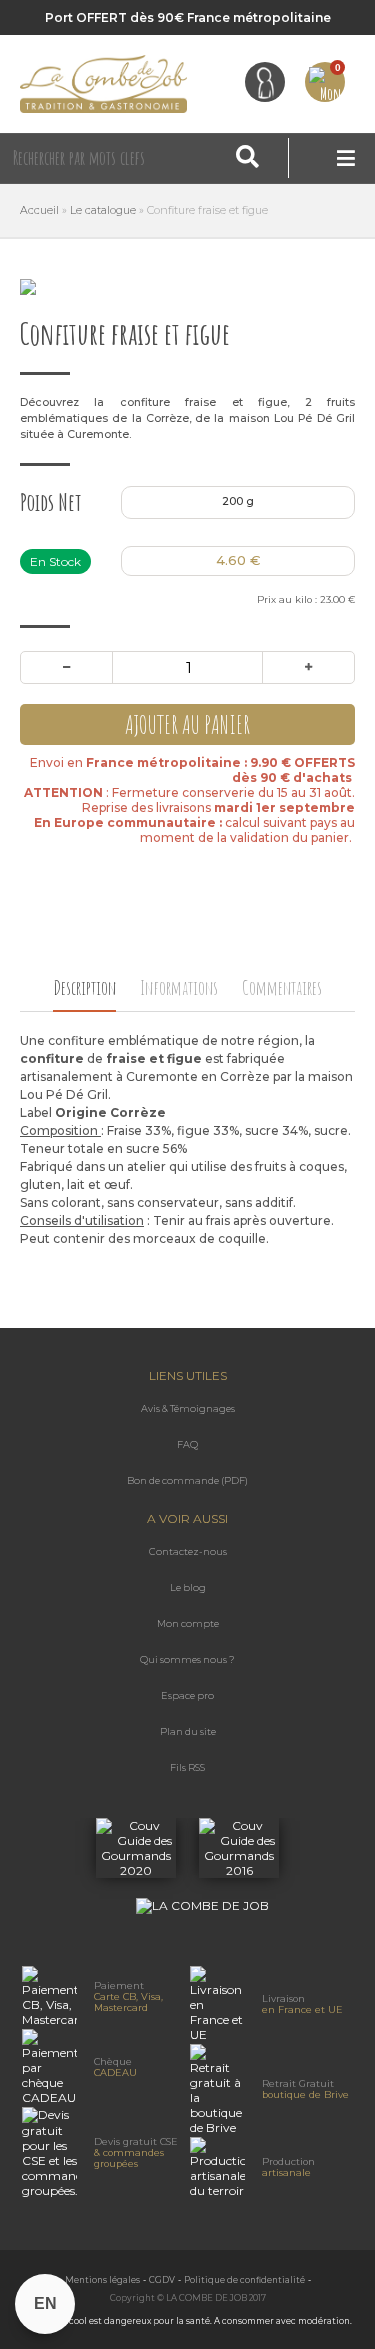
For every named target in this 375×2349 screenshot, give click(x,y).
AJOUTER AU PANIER (187, 724)
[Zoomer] (187, 287)
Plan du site (188, 1731)
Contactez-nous (188, 1551)
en (45, 2303)
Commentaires (282, 987)
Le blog (188, 1587)
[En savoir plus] (137, 1870)
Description (84, 987)
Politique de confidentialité (244, 2280)
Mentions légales (102, 2280)
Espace (187, 1695)
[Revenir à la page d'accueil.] (104, 84)
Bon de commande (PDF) (187, 1480)
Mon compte (188, 1623)
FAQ (187, 1444)
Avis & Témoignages (188, 1408)
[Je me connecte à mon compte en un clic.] (265, 82)
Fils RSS (187, 1767)
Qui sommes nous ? (187, 1659)
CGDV (162, 2280)
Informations (179, 987)
